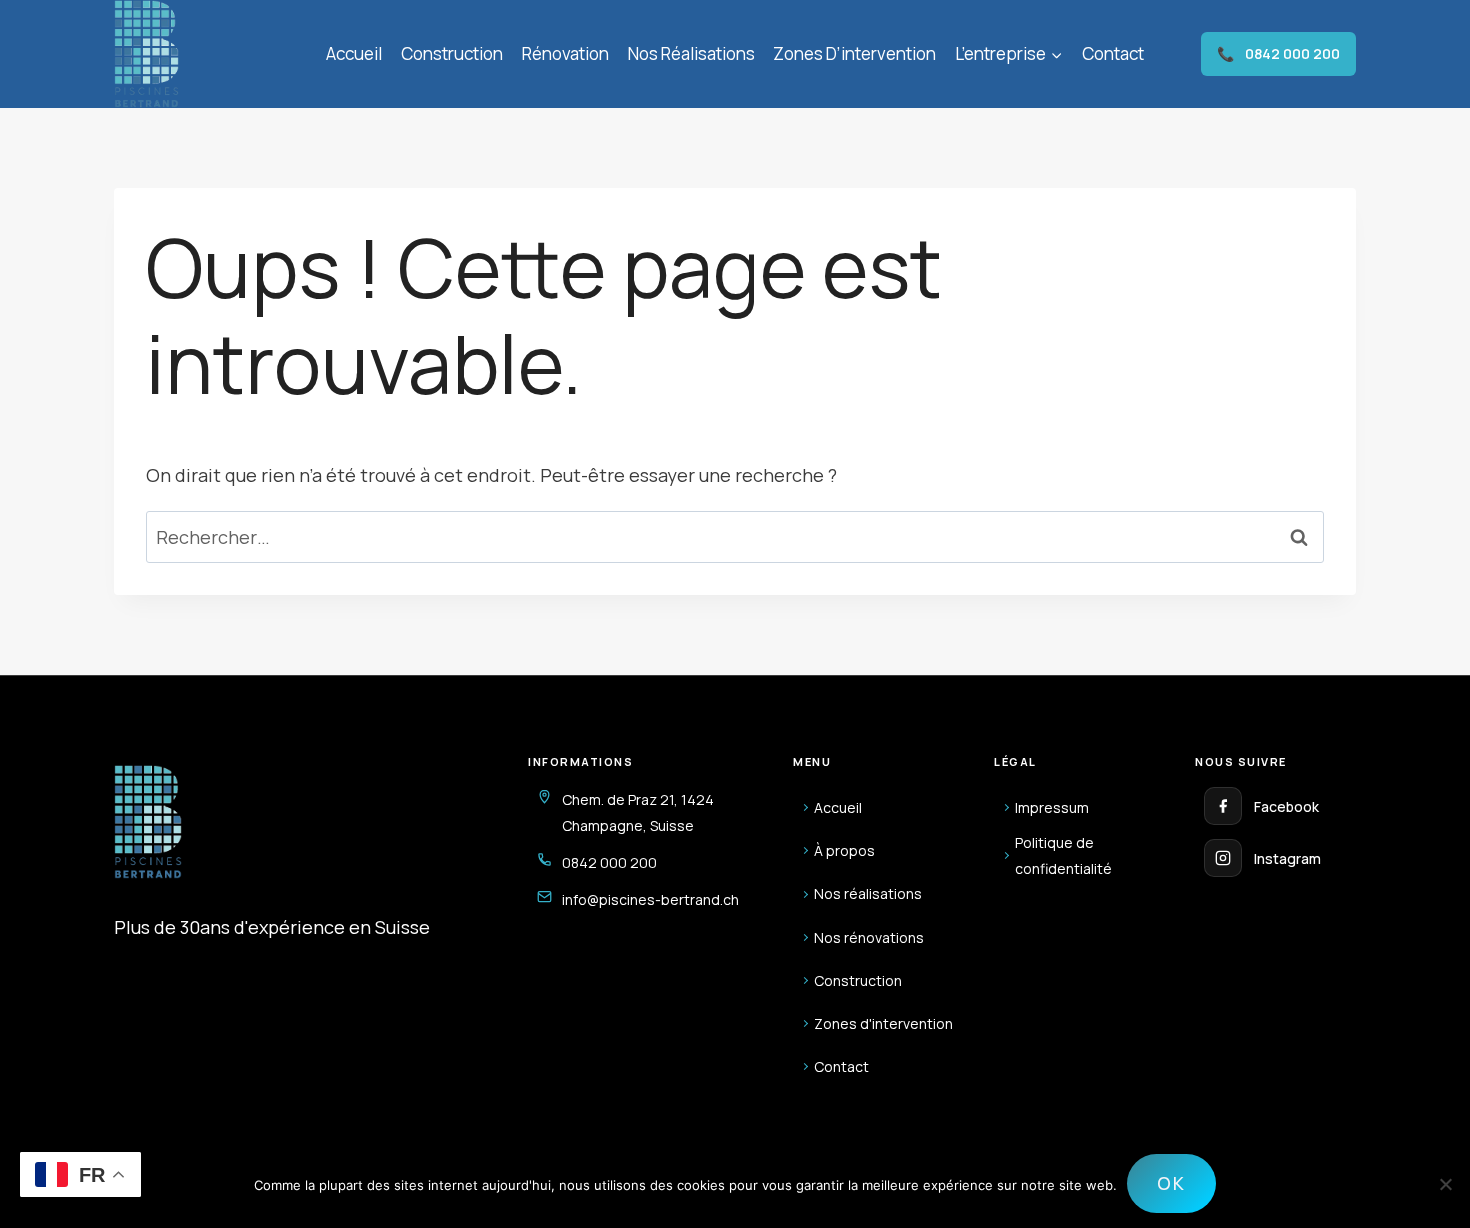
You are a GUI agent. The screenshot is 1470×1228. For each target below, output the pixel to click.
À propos (844, 850)
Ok (1171, 1183)
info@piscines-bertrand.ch (650, 899)
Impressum (1052, 807)
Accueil (354, 53)
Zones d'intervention (883, 1023)
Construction (452, 53)
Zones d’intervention (854, 53)
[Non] (1445, 1184)
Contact (1113, 53)
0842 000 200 (1278, 53)
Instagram (1287, 858)
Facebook (1286, 806)
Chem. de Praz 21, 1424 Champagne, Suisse (638, 812)
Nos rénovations (869, 937)
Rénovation (565, 53)
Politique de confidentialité (1063, 855)
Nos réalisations (691, 53)
